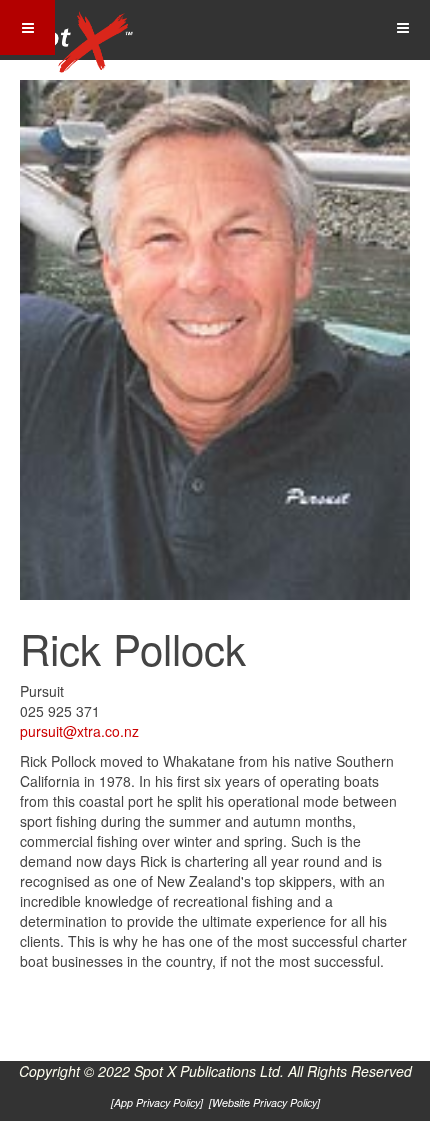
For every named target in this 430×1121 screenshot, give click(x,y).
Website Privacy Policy (264, 1102)
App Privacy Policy (157, 1102)
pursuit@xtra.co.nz (79, 731)
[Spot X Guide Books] (72, 30)
